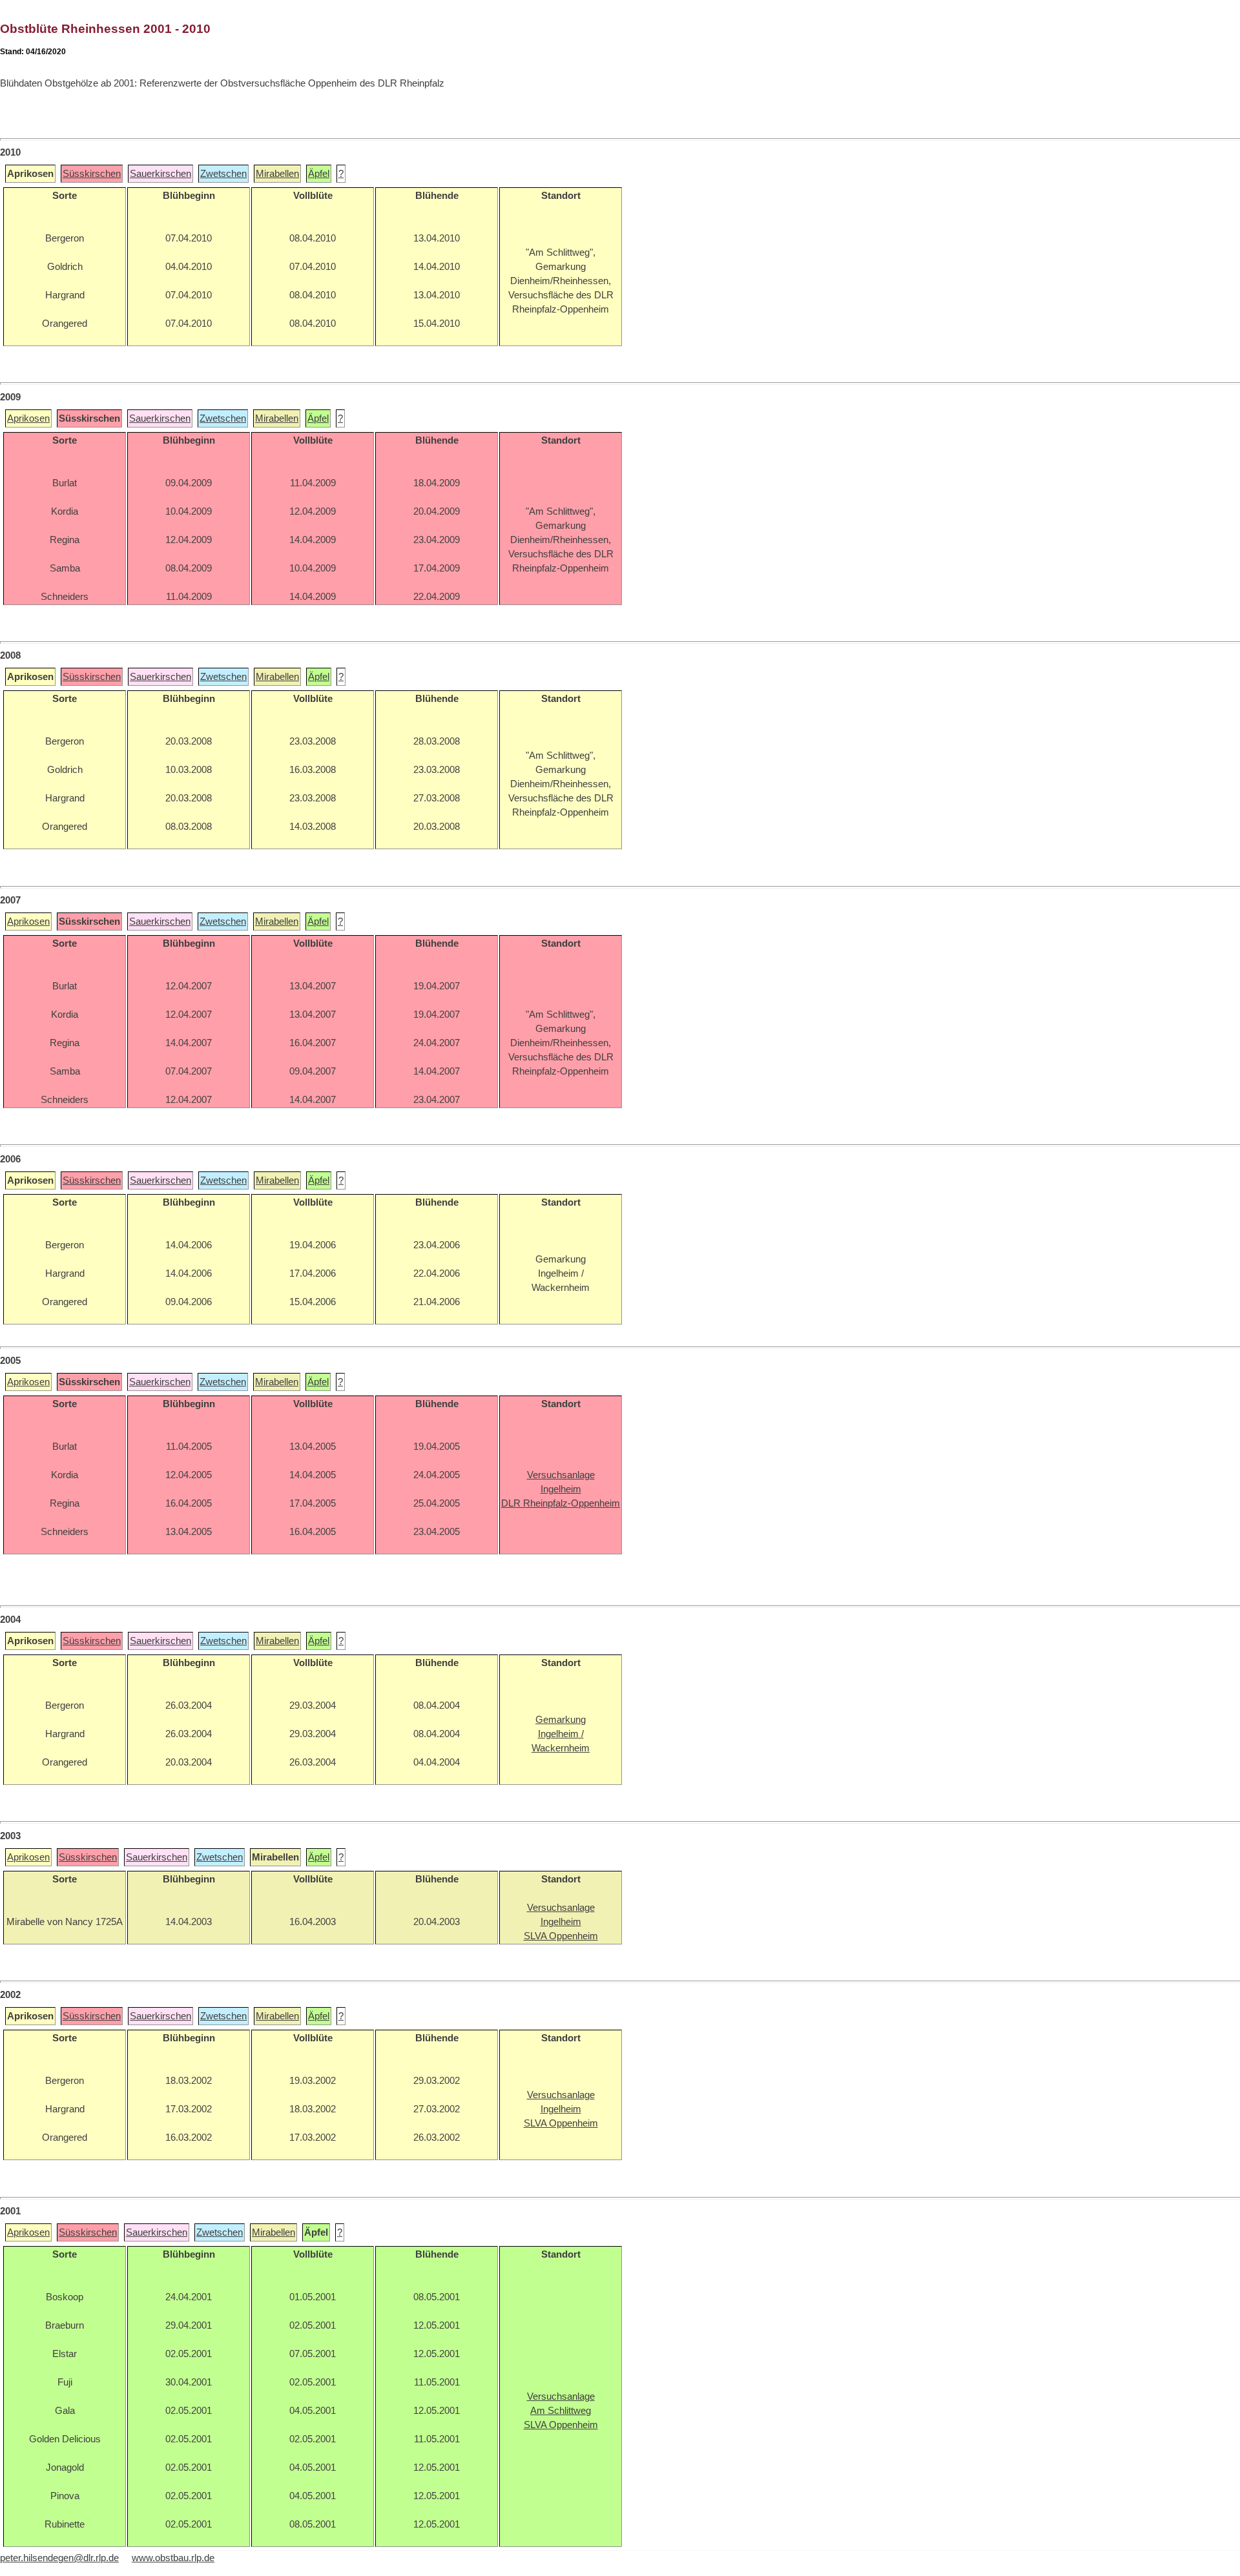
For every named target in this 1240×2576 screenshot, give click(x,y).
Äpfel (319, 174)
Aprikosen (28, 418)
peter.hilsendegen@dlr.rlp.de (59, 2558)
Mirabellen (277, 174)
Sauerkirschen (160, 174)
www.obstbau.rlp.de (173, 2558)
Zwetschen (223, 174)
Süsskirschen (92, 174)
